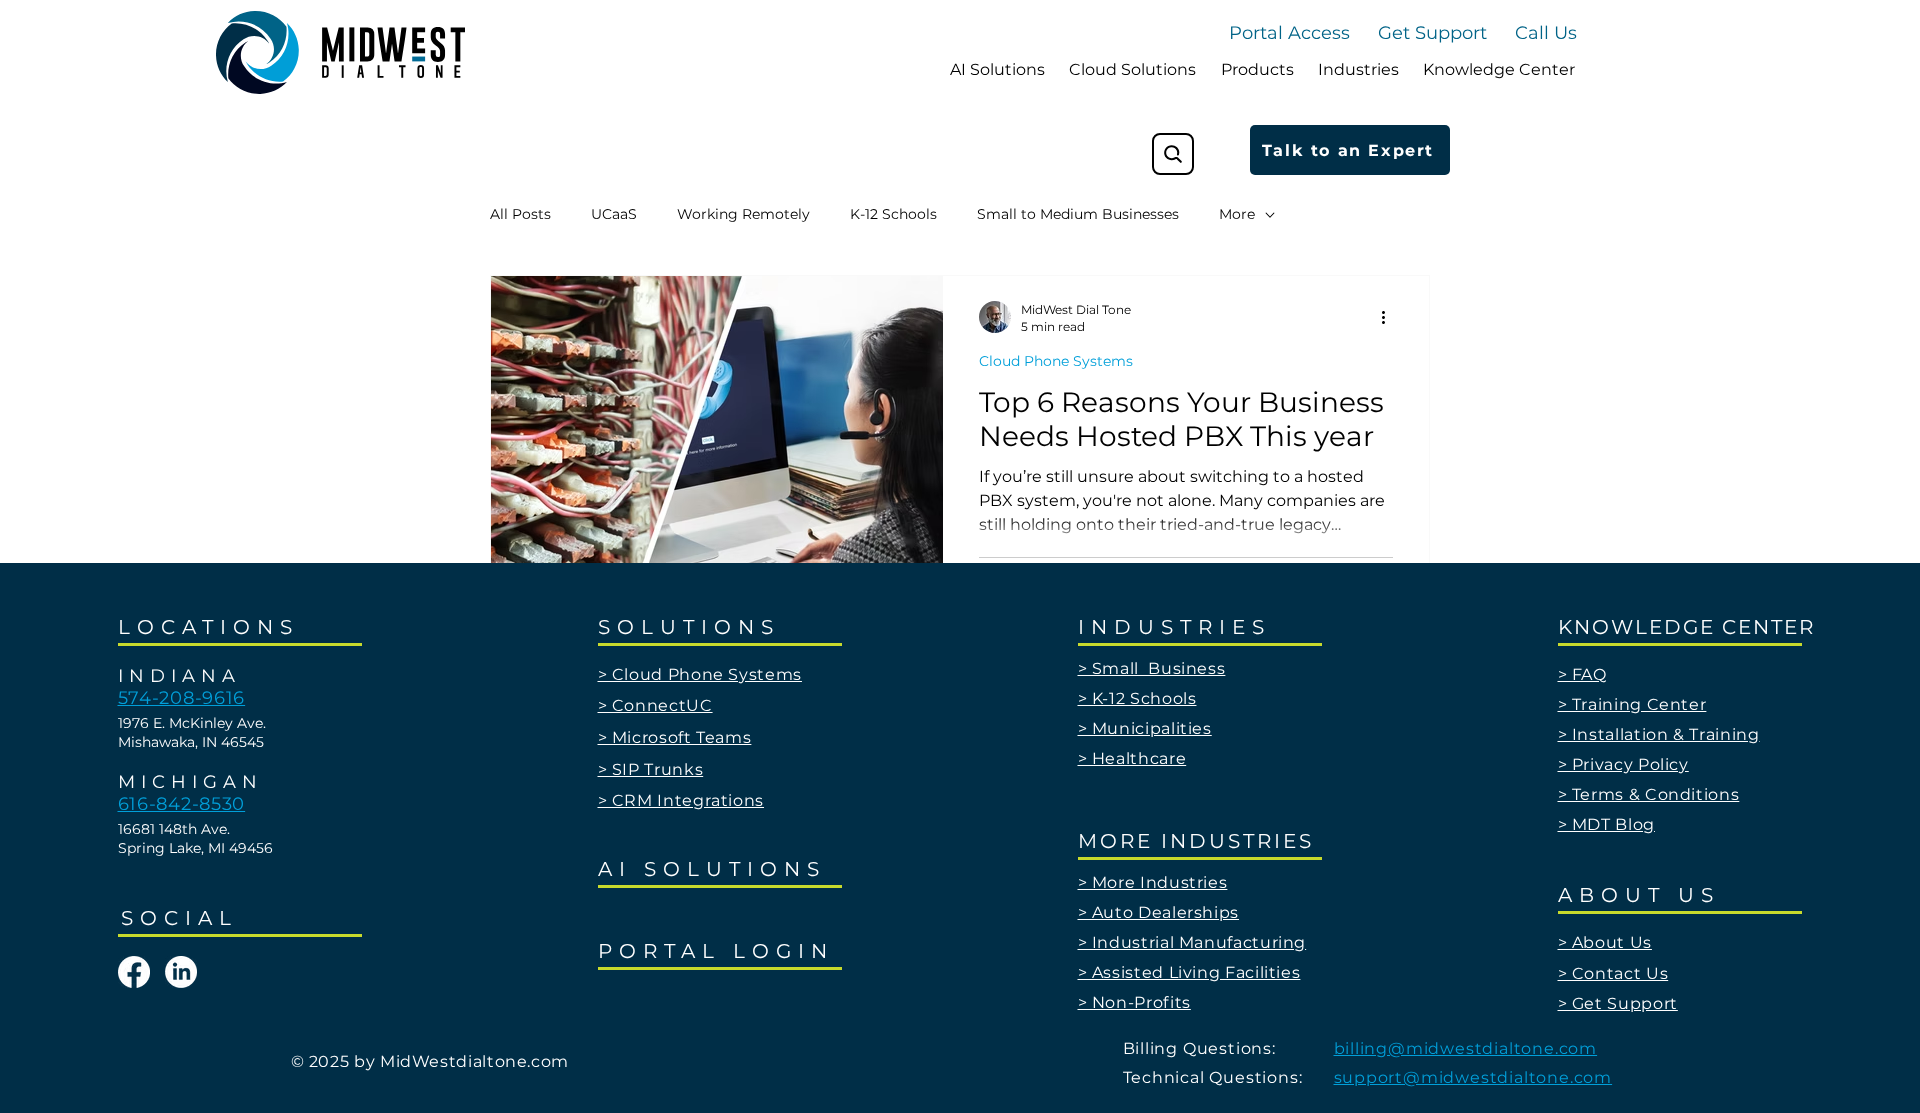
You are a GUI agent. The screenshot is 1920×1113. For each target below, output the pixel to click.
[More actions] (1390, 317)
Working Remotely (743, 214)
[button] (1546, 33)
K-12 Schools (893, 214)
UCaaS (614, 214)
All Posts (520, 214)
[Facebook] (134, 972)
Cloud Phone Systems (1056, 361)
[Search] (1173, 154)
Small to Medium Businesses (1078, 214)
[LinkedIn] (181, 972)
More (1237, 214)
